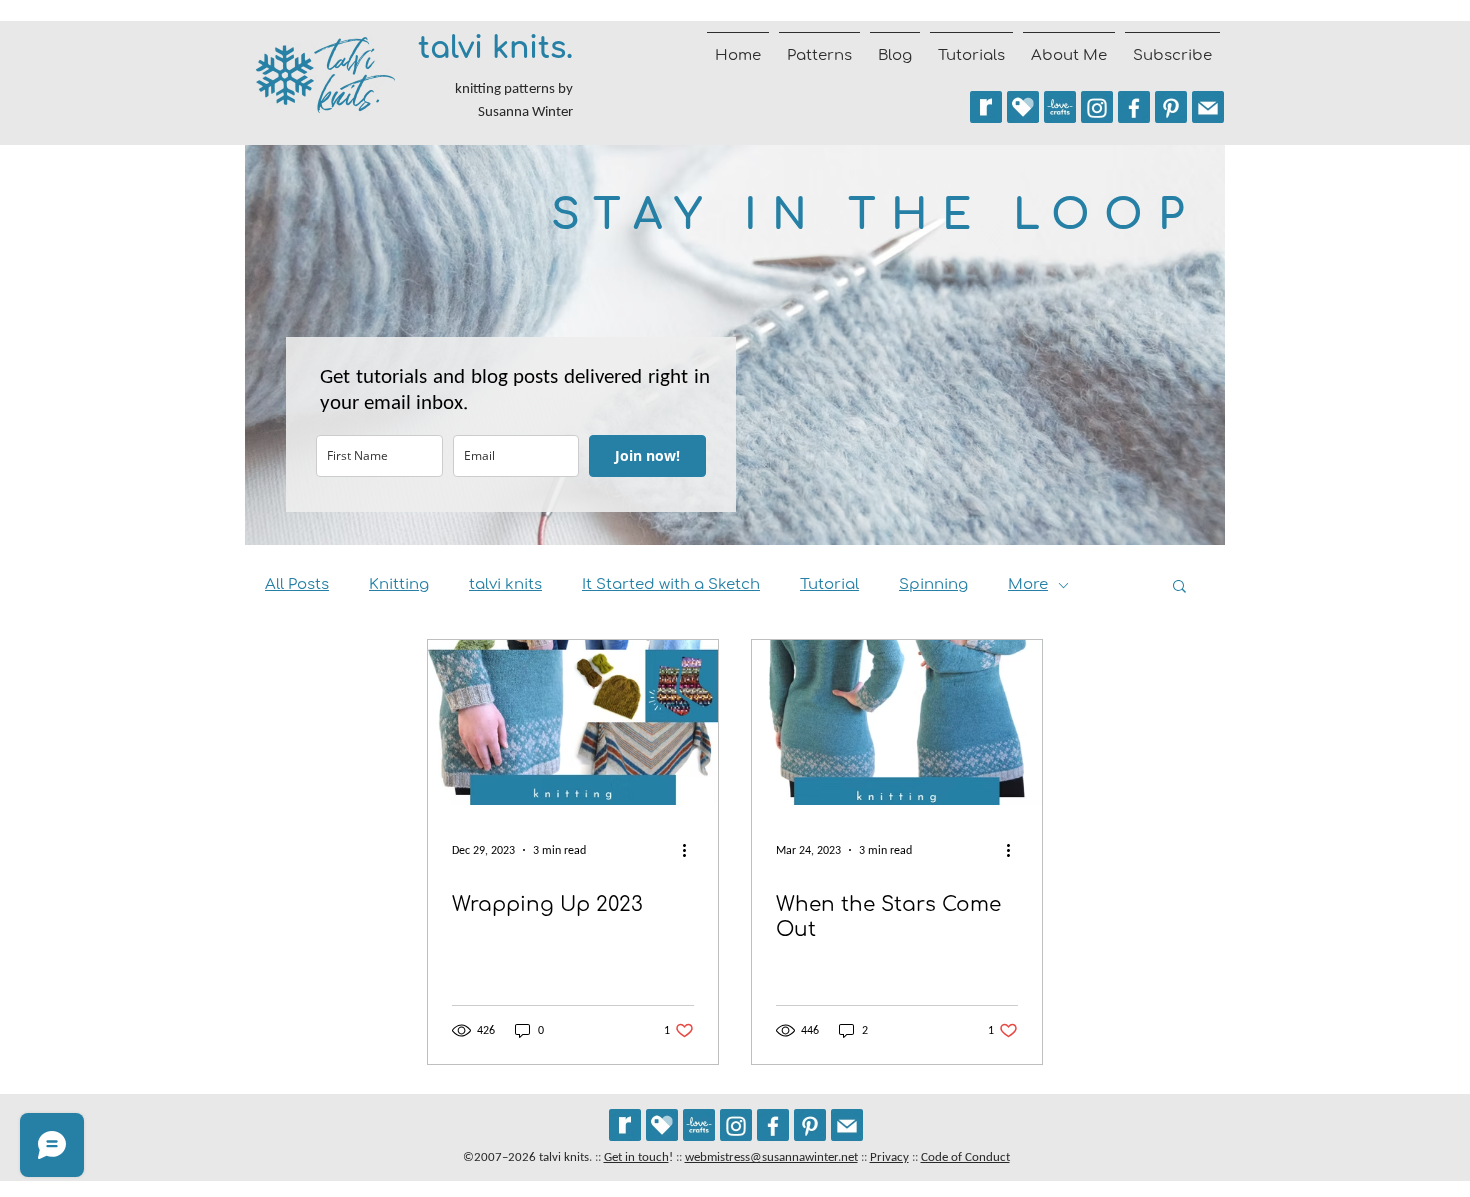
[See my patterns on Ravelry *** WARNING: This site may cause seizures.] (625, 1125)
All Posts (297, 584)
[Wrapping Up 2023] (573, 722)
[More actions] (691, 850)
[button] (1179, 587)
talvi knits (505, 584)
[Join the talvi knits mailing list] (1208, 107)
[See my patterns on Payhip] (1023, 107)
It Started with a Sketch (671, 584)
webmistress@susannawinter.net (771, 1156)
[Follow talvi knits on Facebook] (1134, 107)
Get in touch (636, 1156)
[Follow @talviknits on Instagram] (1097, 107)
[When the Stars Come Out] (897, 722)
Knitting (399, 584)
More (1028, 584)
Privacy (889, 1156)
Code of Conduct (965, 1156)
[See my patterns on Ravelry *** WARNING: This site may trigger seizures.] (986, 107)
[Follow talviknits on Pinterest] (1171, 107)
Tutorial (829, 584)
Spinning (933, 584)
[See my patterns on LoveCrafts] (1060, 107)
